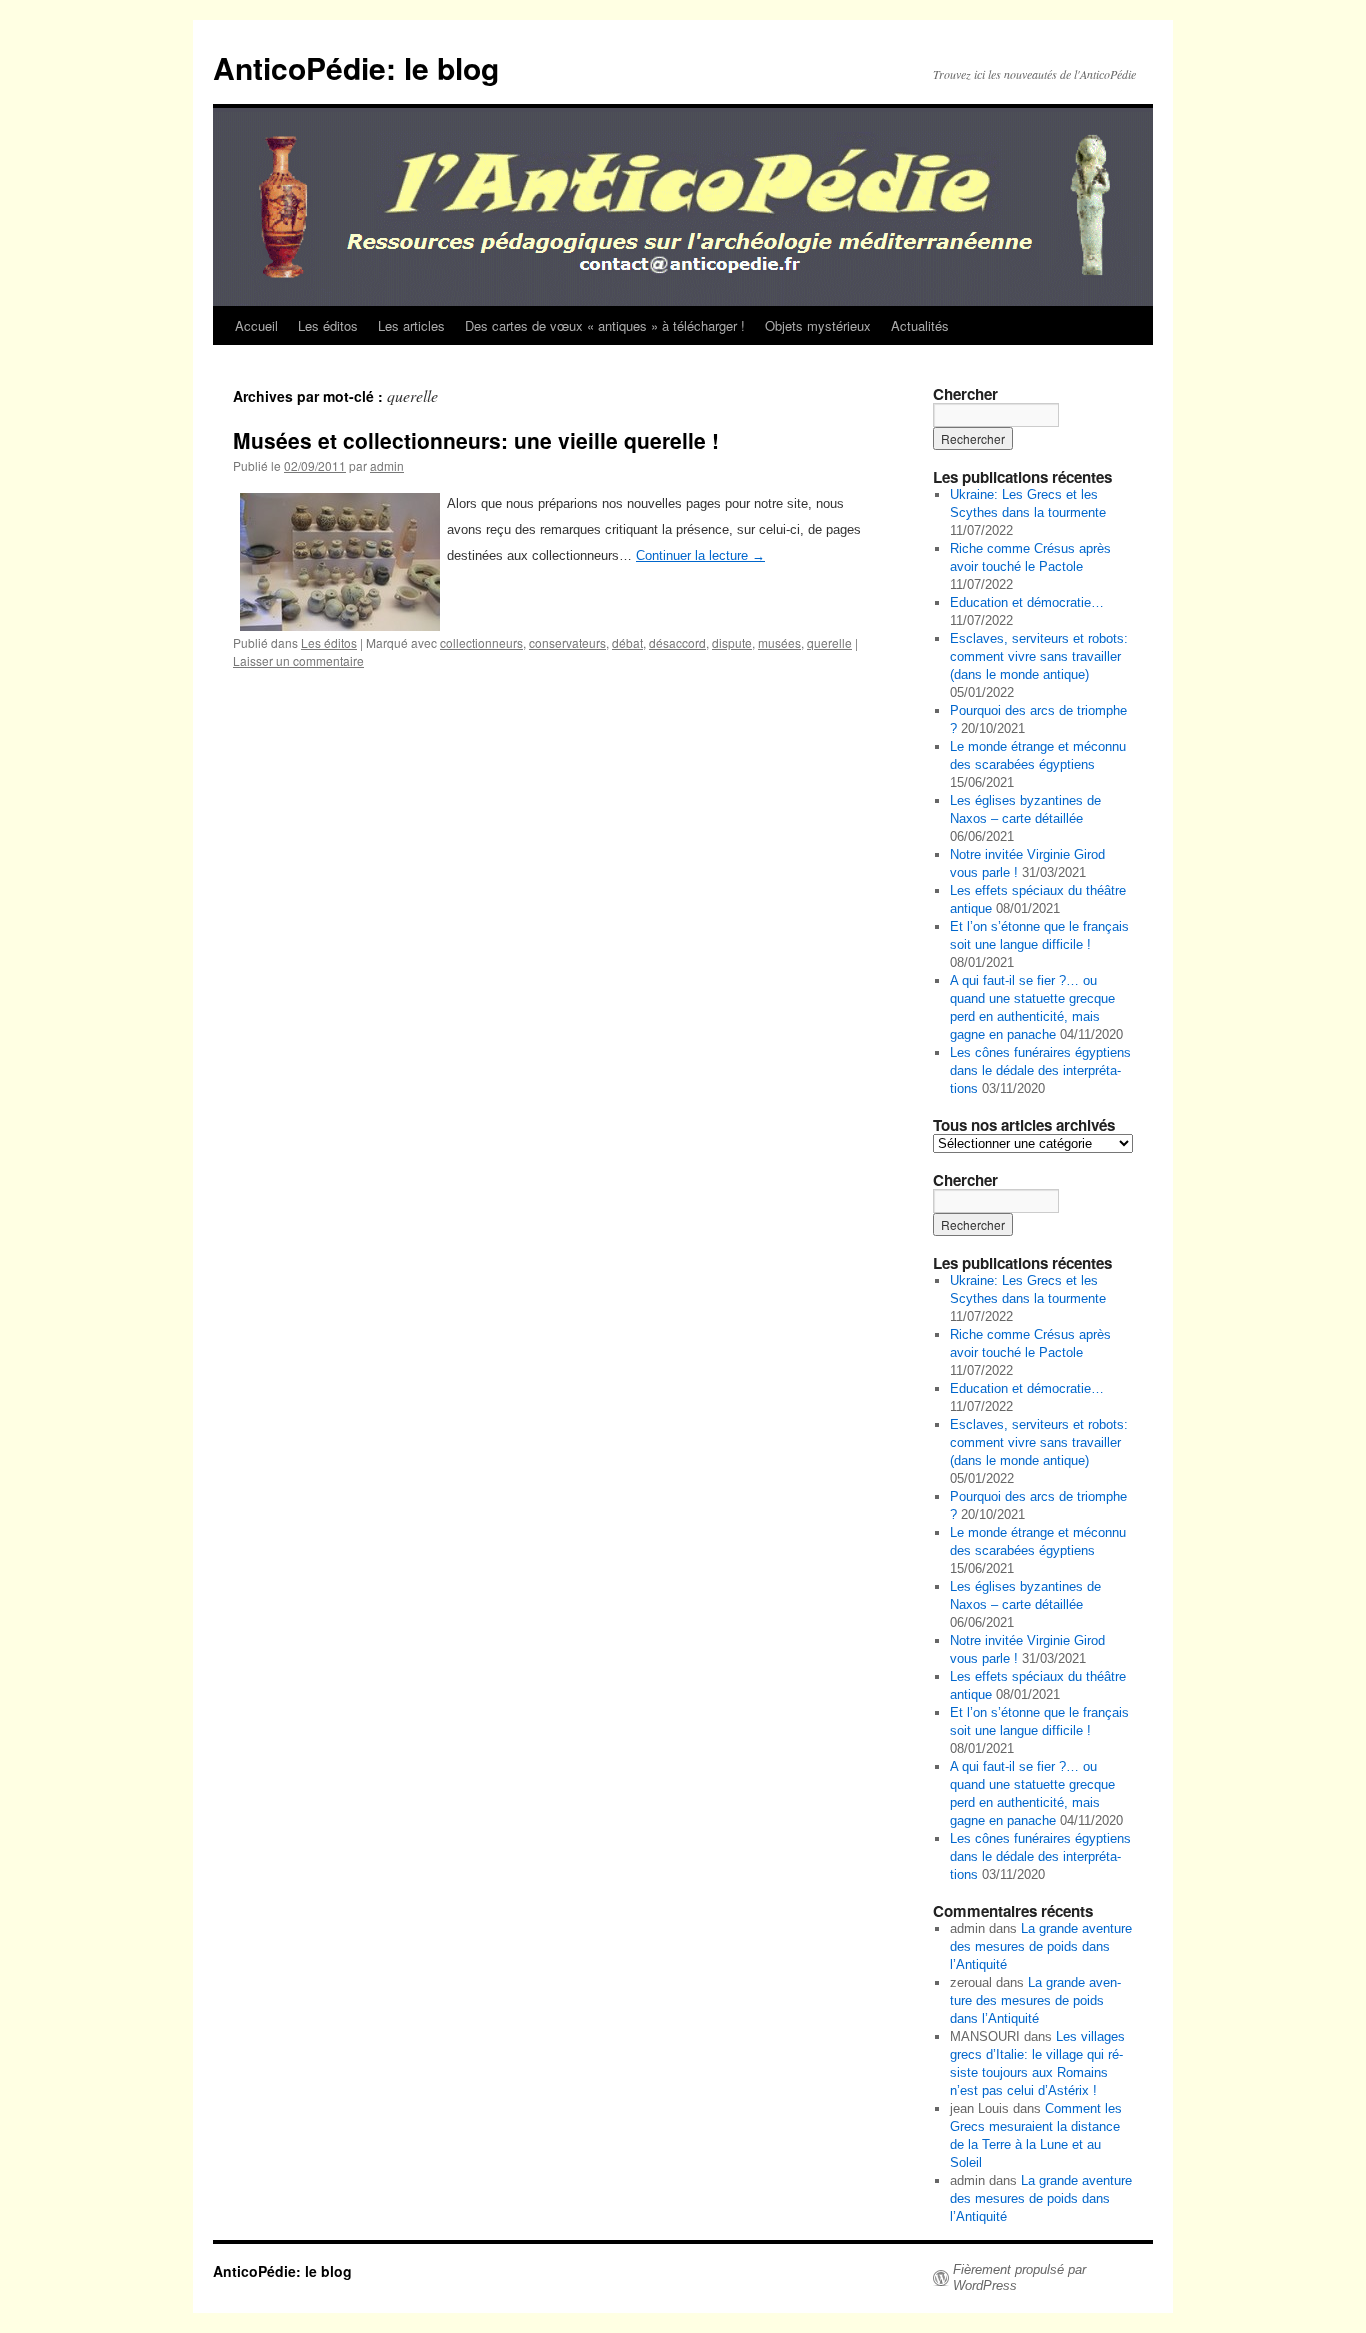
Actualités (920, 325)
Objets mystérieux (818, 325)
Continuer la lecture (700, 555)
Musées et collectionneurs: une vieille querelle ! (476, 440)
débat (627, 642)
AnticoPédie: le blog (356, 67)
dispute (732, 642)
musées (779, 642)
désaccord (677, 642)
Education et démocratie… (1027, 602)
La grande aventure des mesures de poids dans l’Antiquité (1041, 1946)
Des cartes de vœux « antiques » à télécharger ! (605, 325)
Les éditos (328, 325)
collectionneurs (481, 642)
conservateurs (567, 642)
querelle (829, 642)
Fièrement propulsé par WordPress (1019, 2277)
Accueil (256, 325)
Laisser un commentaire (298, 660)
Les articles (411, 325)
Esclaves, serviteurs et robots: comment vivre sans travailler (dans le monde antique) (1039, 656)
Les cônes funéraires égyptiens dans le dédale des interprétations (1040, 1070)
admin (387, 465)
